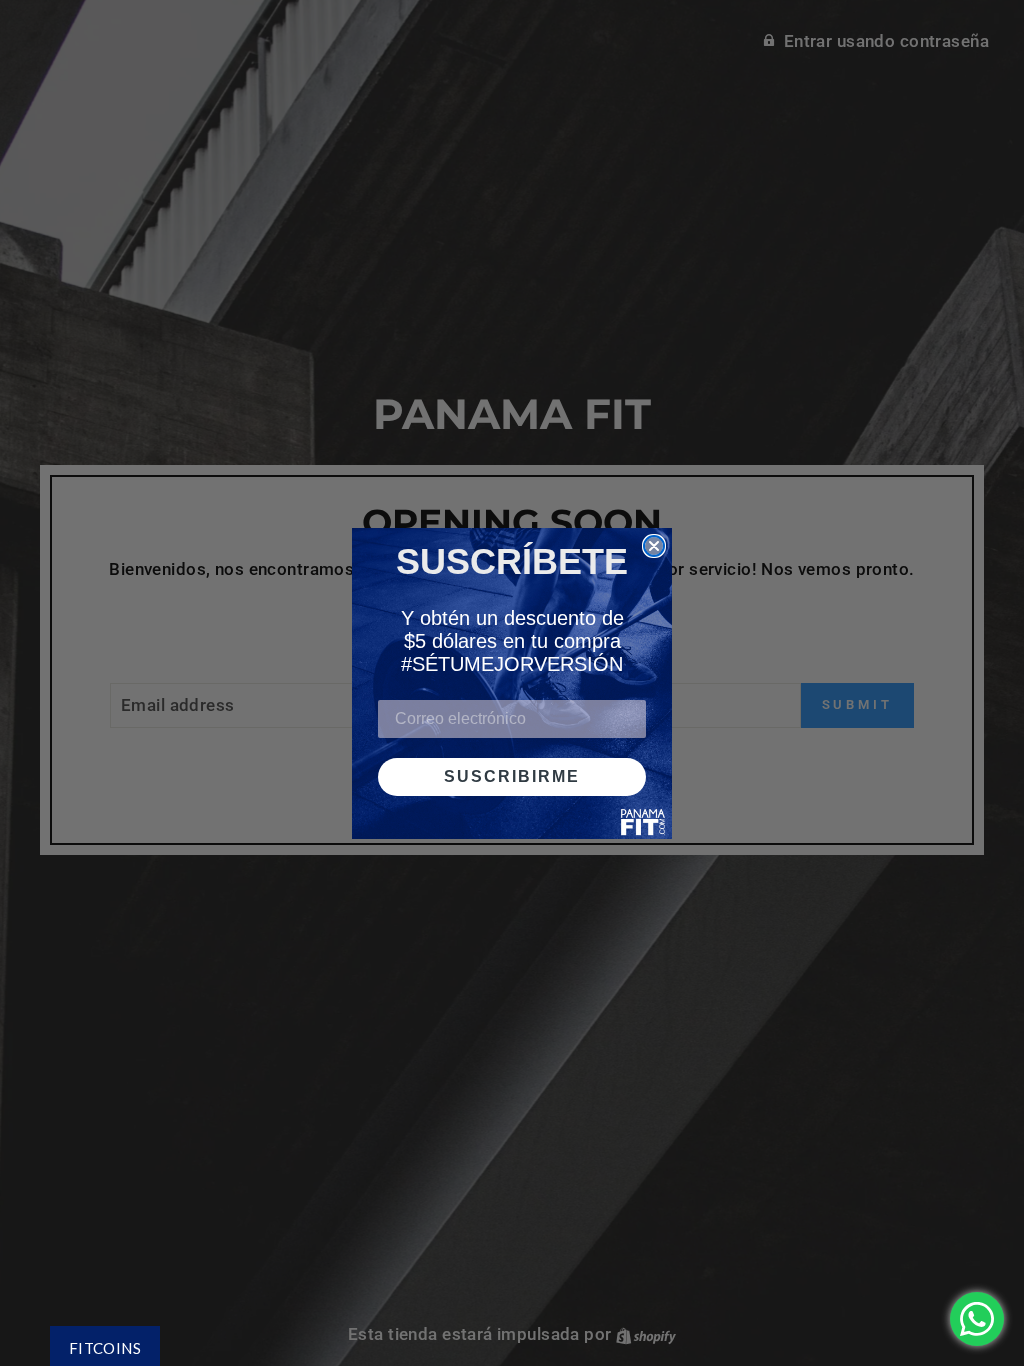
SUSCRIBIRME (512, 776)
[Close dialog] (654, 546)
